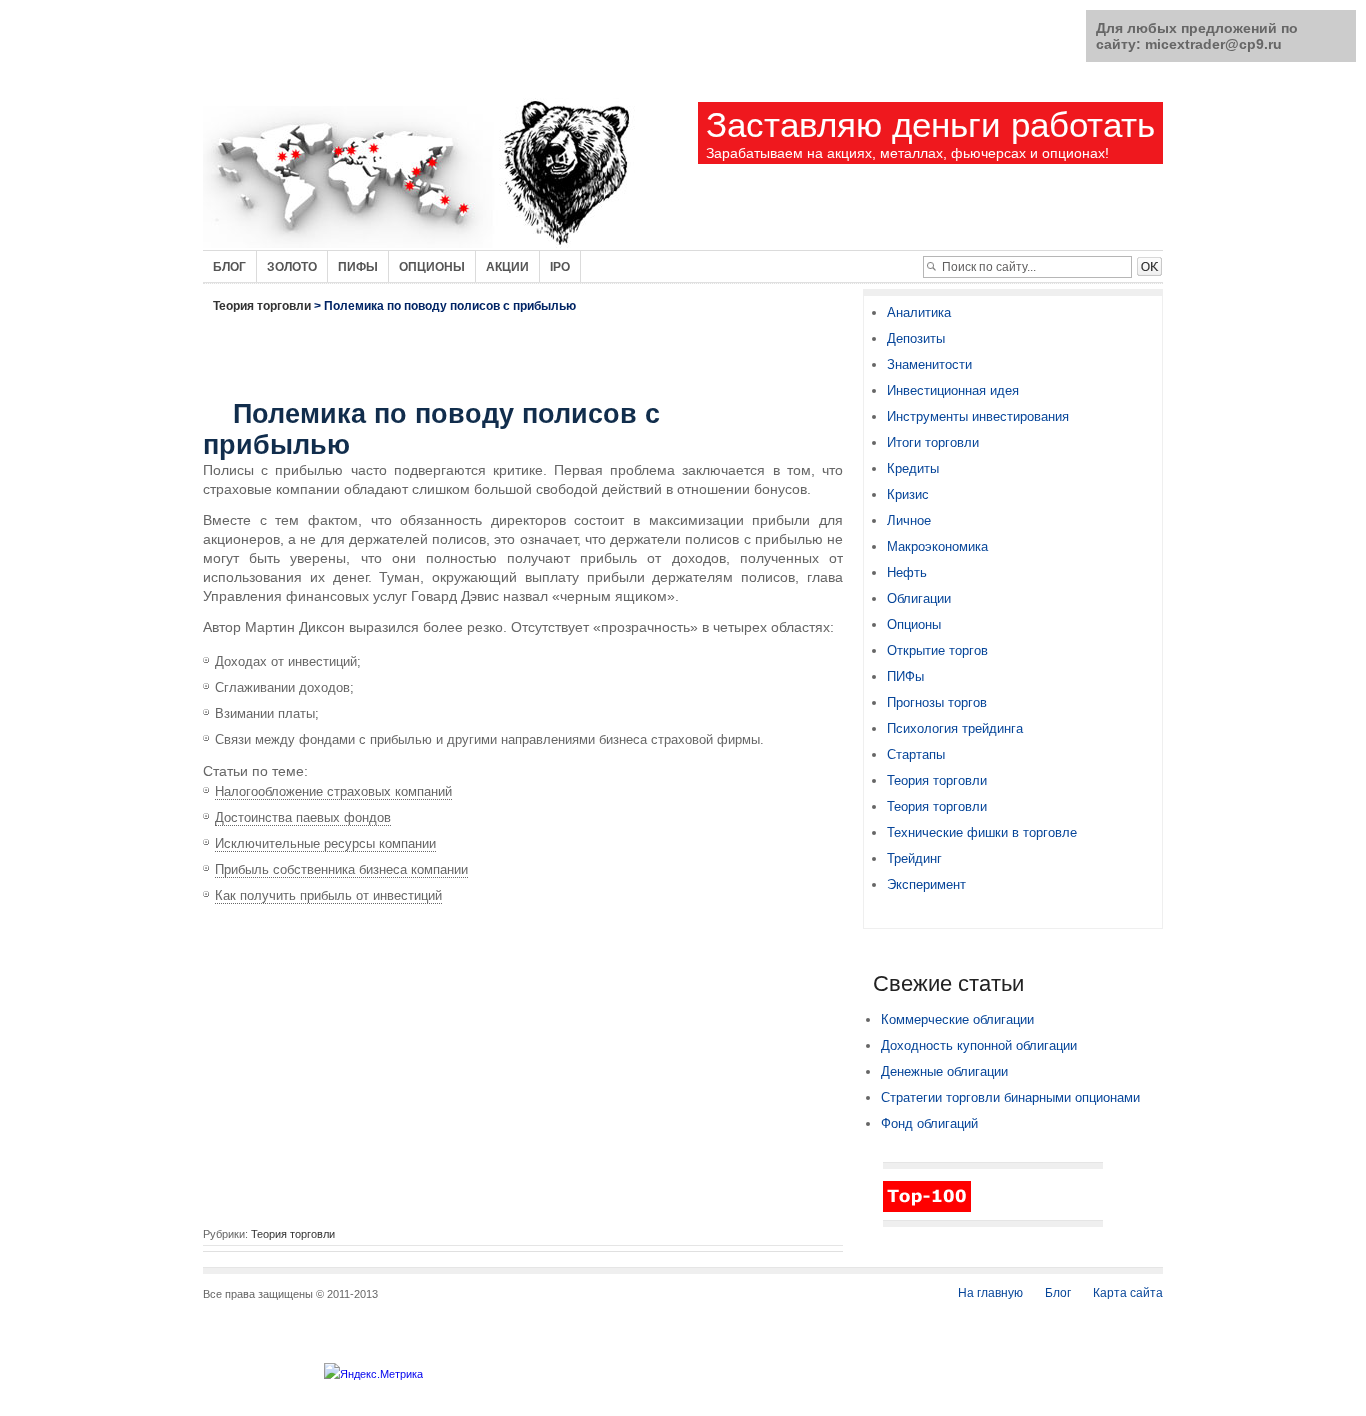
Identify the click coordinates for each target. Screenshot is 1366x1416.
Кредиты (913, 468)
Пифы (358, 267)
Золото (292, 267)
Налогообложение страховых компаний (333, 791)
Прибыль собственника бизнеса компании (341, 869)
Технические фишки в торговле (982, 832)
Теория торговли (262, 306)
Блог (229, 267)
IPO (560, 267)
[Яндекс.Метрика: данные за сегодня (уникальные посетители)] (373, 1374)
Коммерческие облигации (957, 1019)
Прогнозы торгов (937, 702)
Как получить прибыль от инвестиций (328, 895)
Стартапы (916, 754)
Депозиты (916, 338)
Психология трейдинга (955, 728)
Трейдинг (914, 858)
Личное (909, 520)
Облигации (919, 598)
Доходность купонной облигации (979, 1045)
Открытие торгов (937, 650)
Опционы (432, 267)
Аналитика (919, 312)
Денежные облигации (944, 1071)
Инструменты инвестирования (978, 416)
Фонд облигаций (929, 1123)
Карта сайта (1128, 1293)
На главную (990, 1293)
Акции (507, 267)
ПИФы (905, 676)
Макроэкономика (937, 546)
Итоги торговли (933, 442)
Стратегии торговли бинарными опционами (1010, 1097)
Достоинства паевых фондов (303, 817)
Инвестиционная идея (953, 390)
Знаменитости (929, 364)
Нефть (907, 572)
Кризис (908, 494)
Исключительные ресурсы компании (325, 843)
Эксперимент (926, 884)
